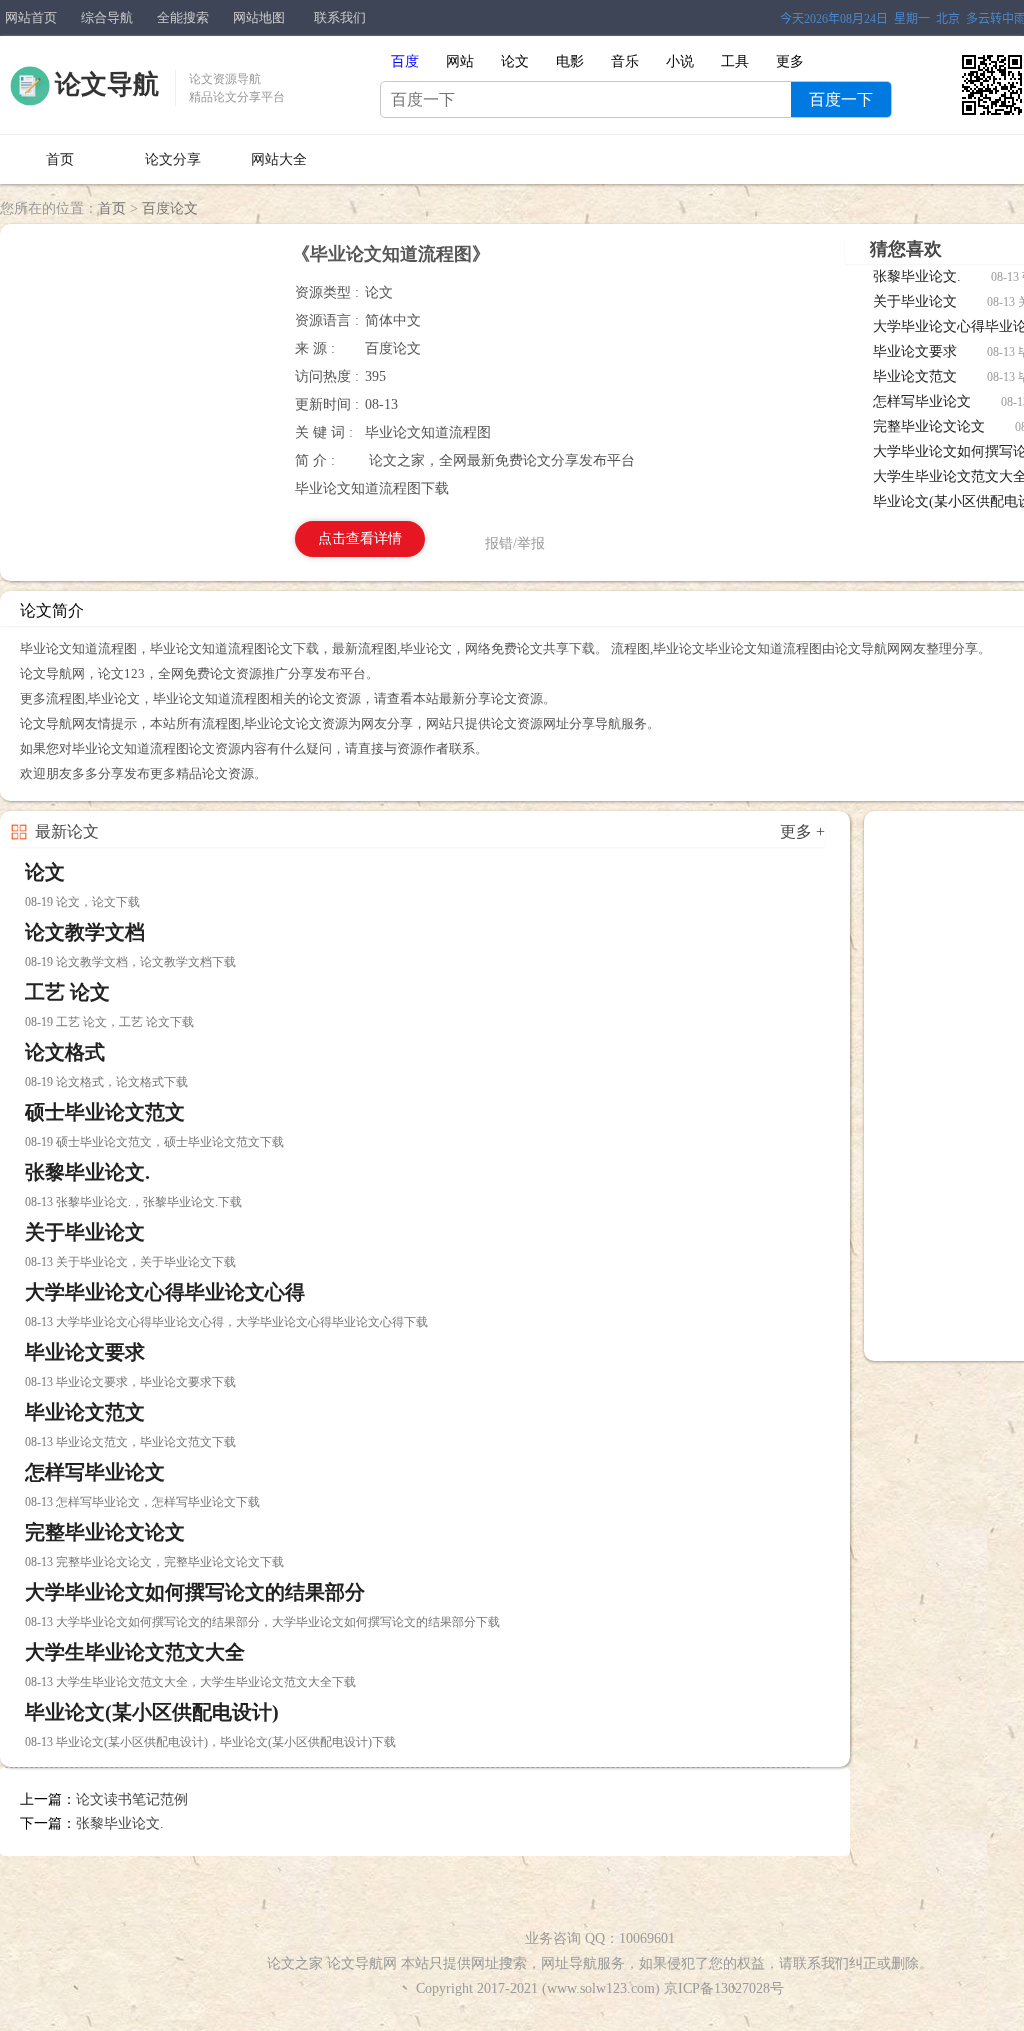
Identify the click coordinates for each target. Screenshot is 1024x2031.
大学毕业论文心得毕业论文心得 (165, 1292)
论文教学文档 (85, 932)
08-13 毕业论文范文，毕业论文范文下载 (130, 1442)
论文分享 (173, 159)
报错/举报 (515, 543)
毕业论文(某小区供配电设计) (152, 1712)
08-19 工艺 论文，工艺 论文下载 (109, 1022)
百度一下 (841, 99)
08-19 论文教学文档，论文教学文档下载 (130, 962)
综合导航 (107, 17)
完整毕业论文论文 (929, 426)
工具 (735, 61)
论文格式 (65, 1052)
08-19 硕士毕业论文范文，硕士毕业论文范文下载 (154, 1142)
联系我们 (340, 17)
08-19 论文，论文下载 (82, 902)
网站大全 (279, 159)
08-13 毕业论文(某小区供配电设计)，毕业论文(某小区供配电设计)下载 (210, 1742)
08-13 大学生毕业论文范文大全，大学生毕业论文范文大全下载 (190, 1682)
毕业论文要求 (915, 351)
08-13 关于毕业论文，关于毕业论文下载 (130, 1262)
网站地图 (259, 17)
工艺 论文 (67, 992)
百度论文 (170, 208)
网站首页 (31, 17)
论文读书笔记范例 (132, 1799)
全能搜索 (183, 17)
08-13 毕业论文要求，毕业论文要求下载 (130, 1382)
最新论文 (67, 831)
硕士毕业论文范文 (105, 1112)
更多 (790, 61)
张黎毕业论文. (917, 276)
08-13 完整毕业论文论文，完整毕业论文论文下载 (154, 1562)
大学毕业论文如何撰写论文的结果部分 (195, 1592)
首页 (60, 159)
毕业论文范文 (915, 376)
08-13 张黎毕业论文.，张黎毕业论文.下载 (133, 1202)
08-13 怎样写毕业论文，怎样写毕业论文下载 (142, 1502)
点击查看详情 (360, 538)
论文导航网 (362, 1963)
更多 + (802, 831)
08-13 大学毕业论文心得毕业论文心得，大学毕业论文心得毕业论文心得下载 (226, 1322)
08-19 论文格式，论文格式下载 (106, 1082)
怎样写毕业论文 (922, 401)
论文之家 (295, 1963)
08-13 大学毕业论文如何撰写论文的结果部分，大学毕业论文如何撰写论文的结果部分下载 (262, 1622)
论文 (45, 872)
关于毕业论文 (915, 301)
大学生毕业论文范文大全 (135, 1652)
